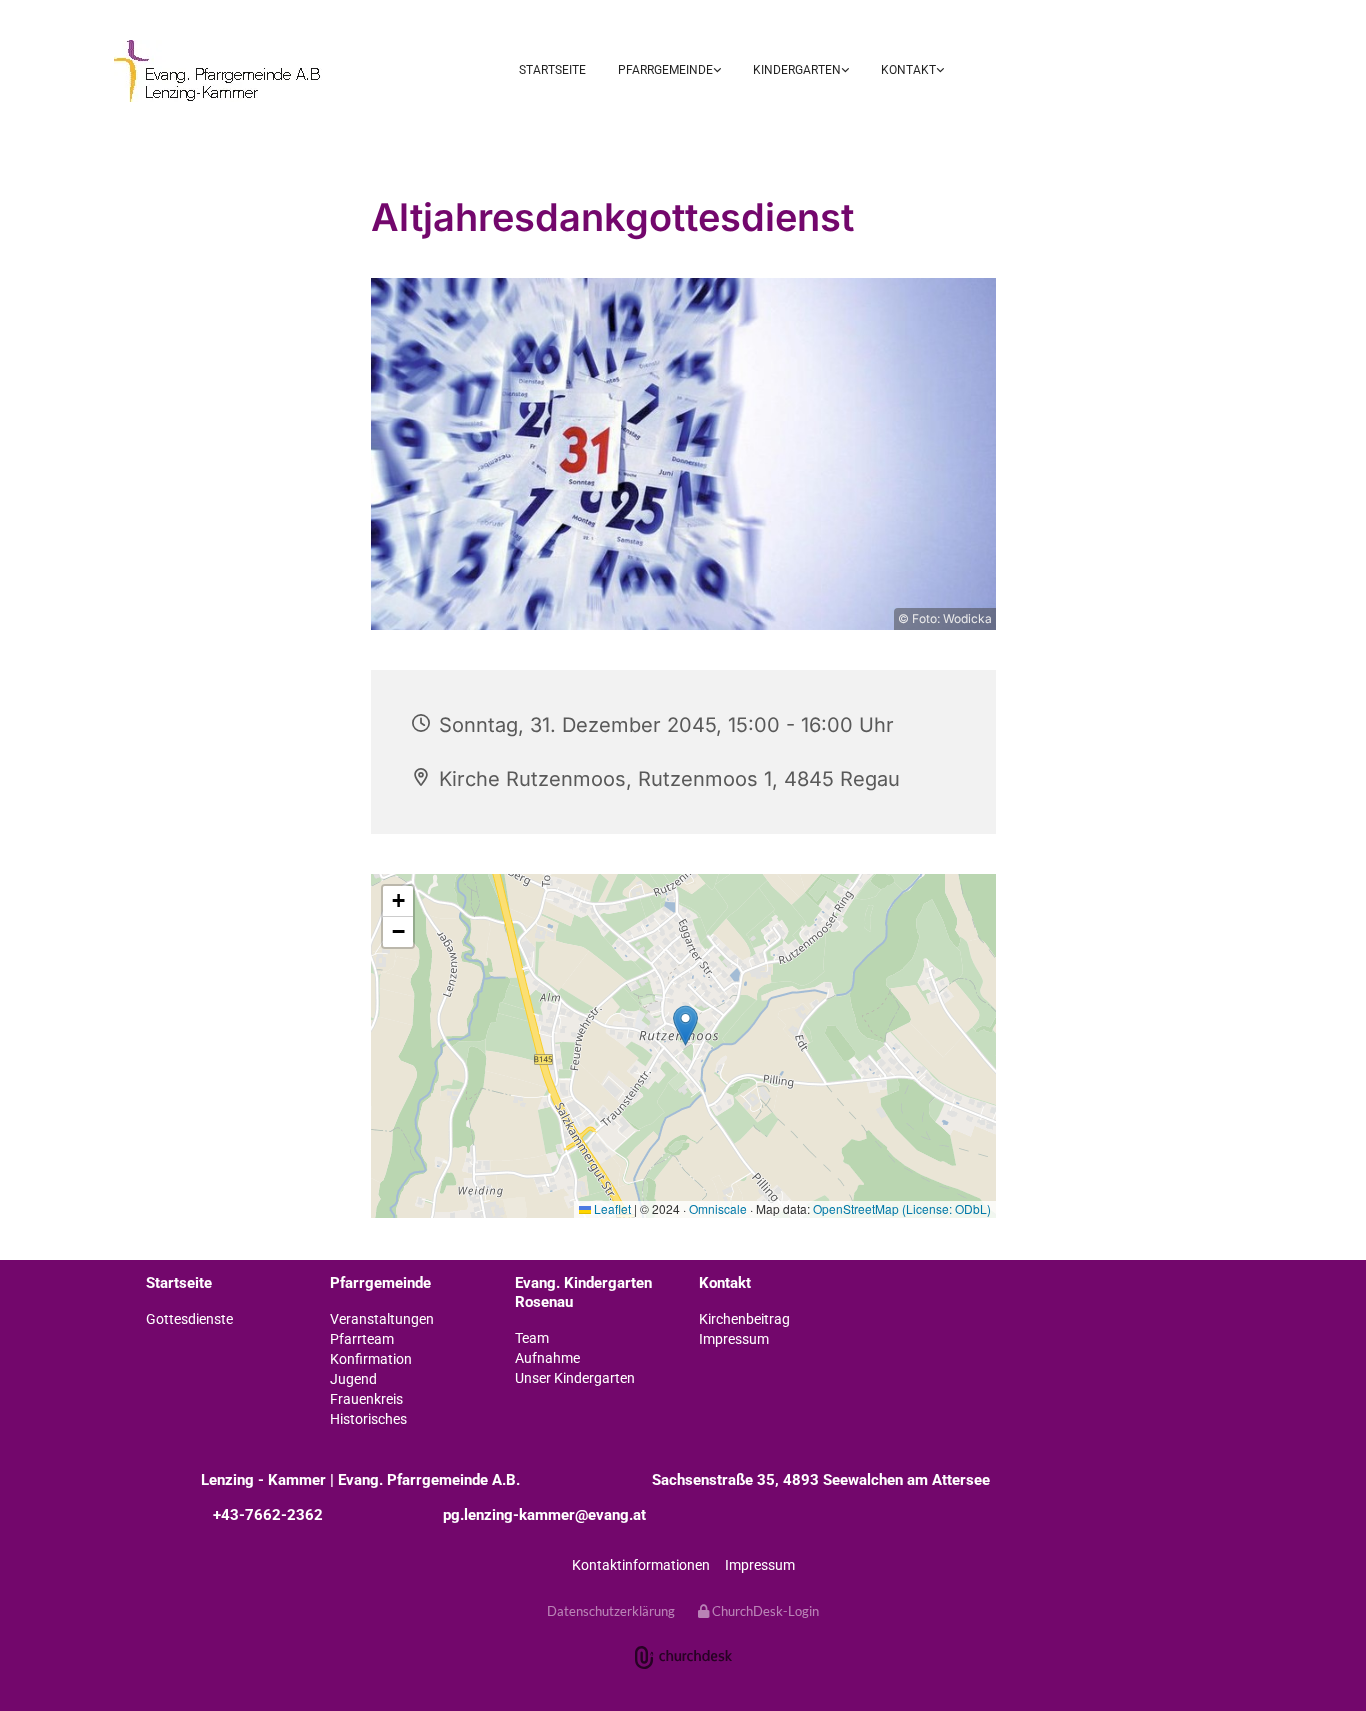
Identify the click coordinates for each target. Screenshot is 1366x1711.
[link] (669, 71)
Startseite (552, 70)
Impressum (760, 1565)
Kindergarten (797, 70)
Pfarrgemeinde (665, 70)
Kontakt (908, 70)
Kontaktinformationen (641, 1565)
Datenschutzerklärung (611, 1611)
